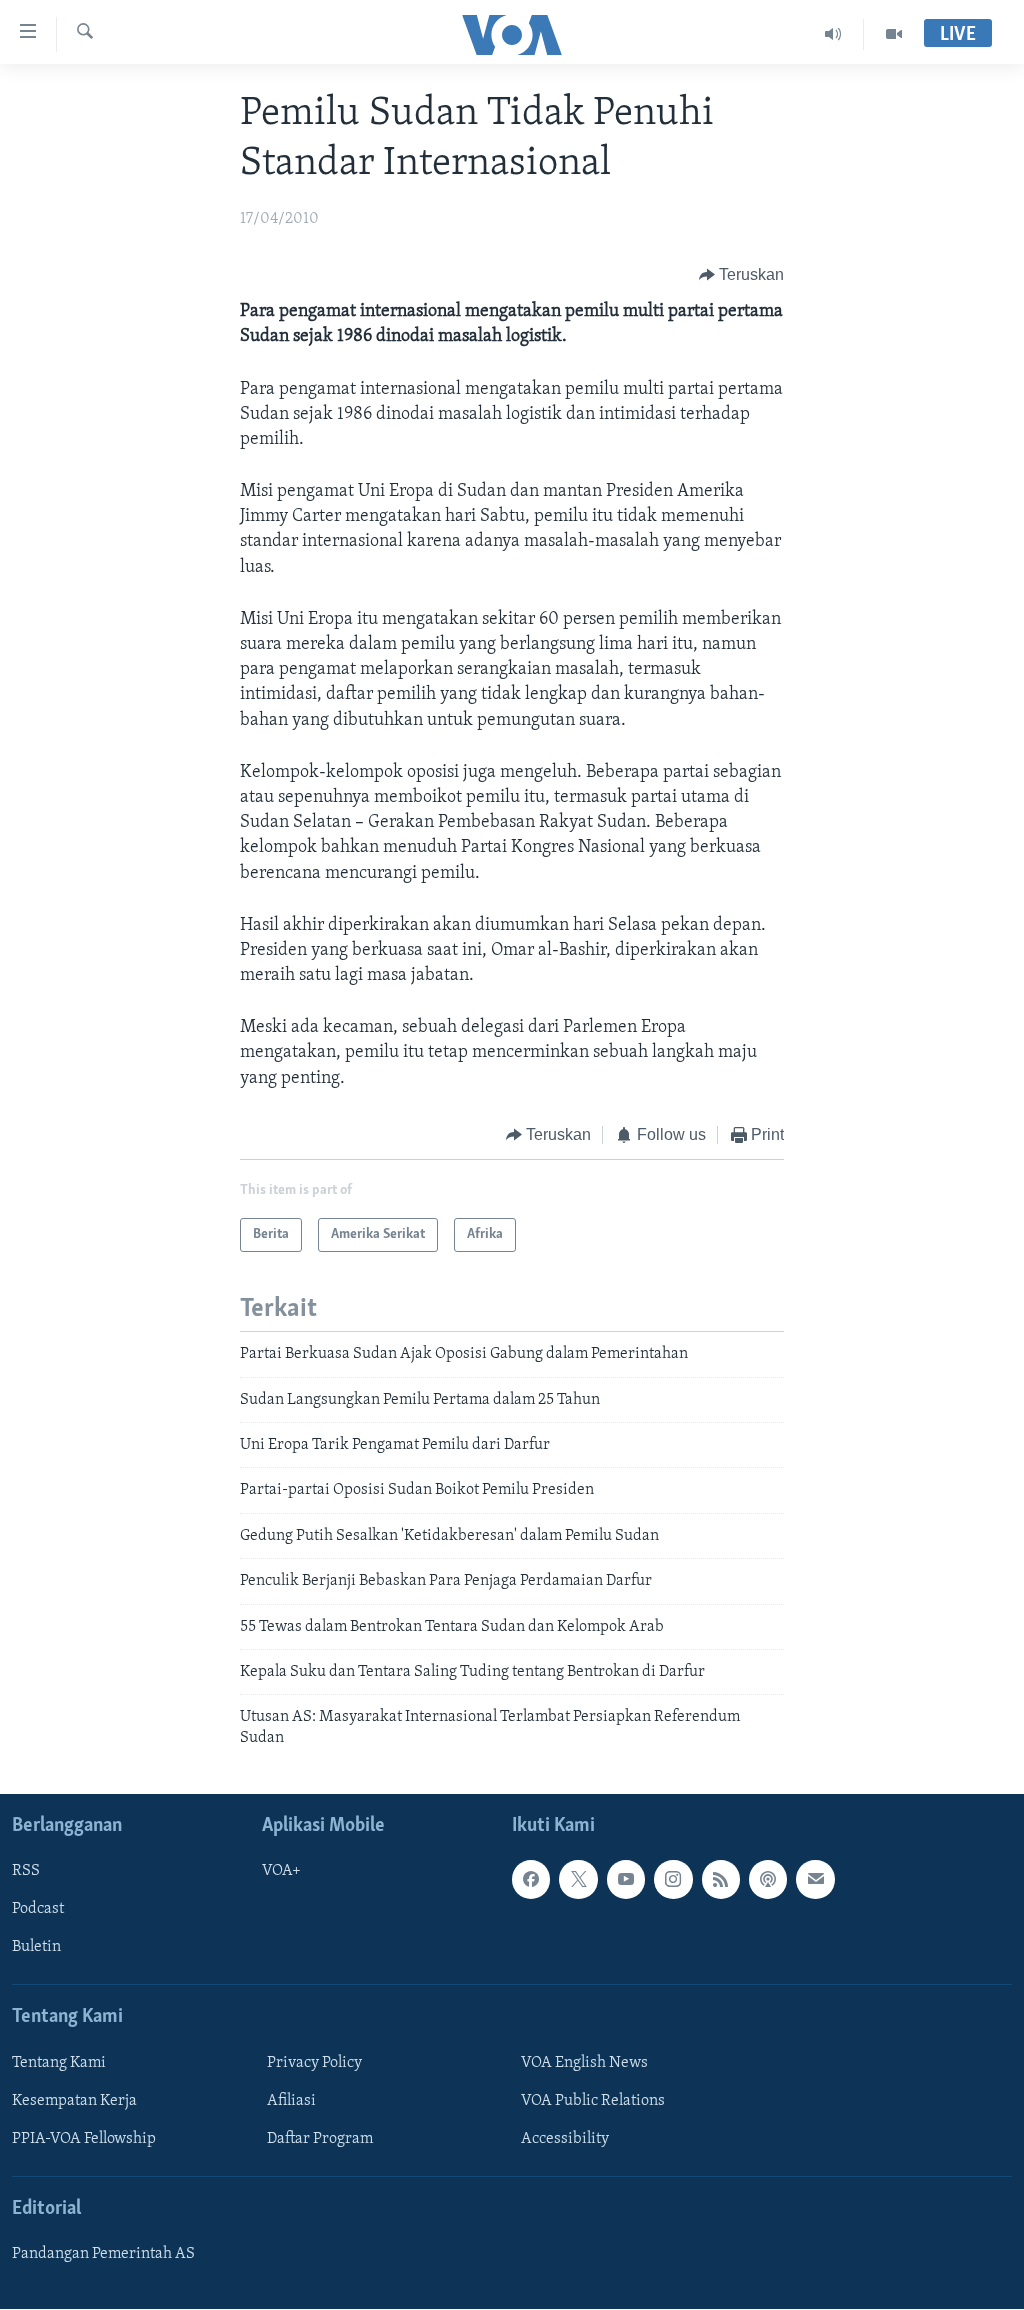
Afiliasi (291, 2101)
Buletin (36, 1948)
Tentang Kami (59, 2063)
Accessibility (565, 2139)
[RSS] (721, 1880)
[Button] (742, 275)
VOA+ (281, 1872)
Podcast (38, 1910)
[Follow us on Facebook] (531, 1880)
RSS (26, 1872)
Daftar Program (320, 2139)
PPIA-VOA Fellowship (84, 2139)
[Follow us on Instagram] (673, 1880)
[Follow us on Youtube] (626, 1880)
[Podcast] (768, 1880)
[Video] (894, 34)
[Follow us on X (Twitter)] (578, 1880)
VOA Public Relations (593, 2101)
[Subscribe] (815, 1880)
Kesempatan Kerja (74, 2101)
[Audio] (833, 34)
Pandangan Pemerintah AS (103, 2254)
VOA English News (584, 2063)
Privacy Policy (314, 2063)
